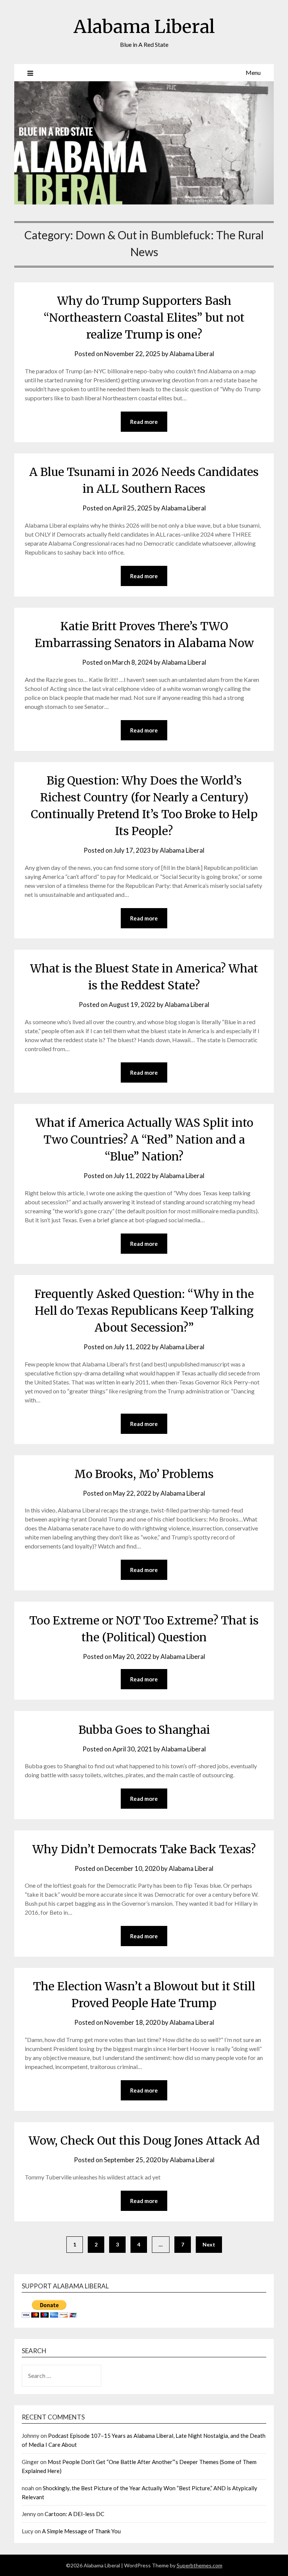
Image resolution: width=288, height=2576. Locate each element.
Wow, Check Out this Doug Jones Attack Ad (144, 2140)
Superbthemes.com (199, 2565)
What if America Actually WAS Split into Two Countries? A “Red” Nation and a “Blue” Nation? (144, 1140)
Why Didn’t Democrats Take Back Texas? (144, 1849)
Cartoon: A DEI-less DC (74, 2514)
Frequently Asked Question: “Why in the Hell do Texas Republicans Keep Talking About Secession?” (144, 1311)
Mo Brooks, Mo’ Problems (144, 1474)
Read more (144, 422)
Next (209, 2244)
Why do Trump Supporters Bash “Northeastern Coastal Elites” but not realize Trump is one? (144, 318)
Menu (253, 72)
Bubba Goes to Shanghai (144, 1730)
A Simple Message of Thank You (81, 2531)
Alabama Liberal (144, 27)
